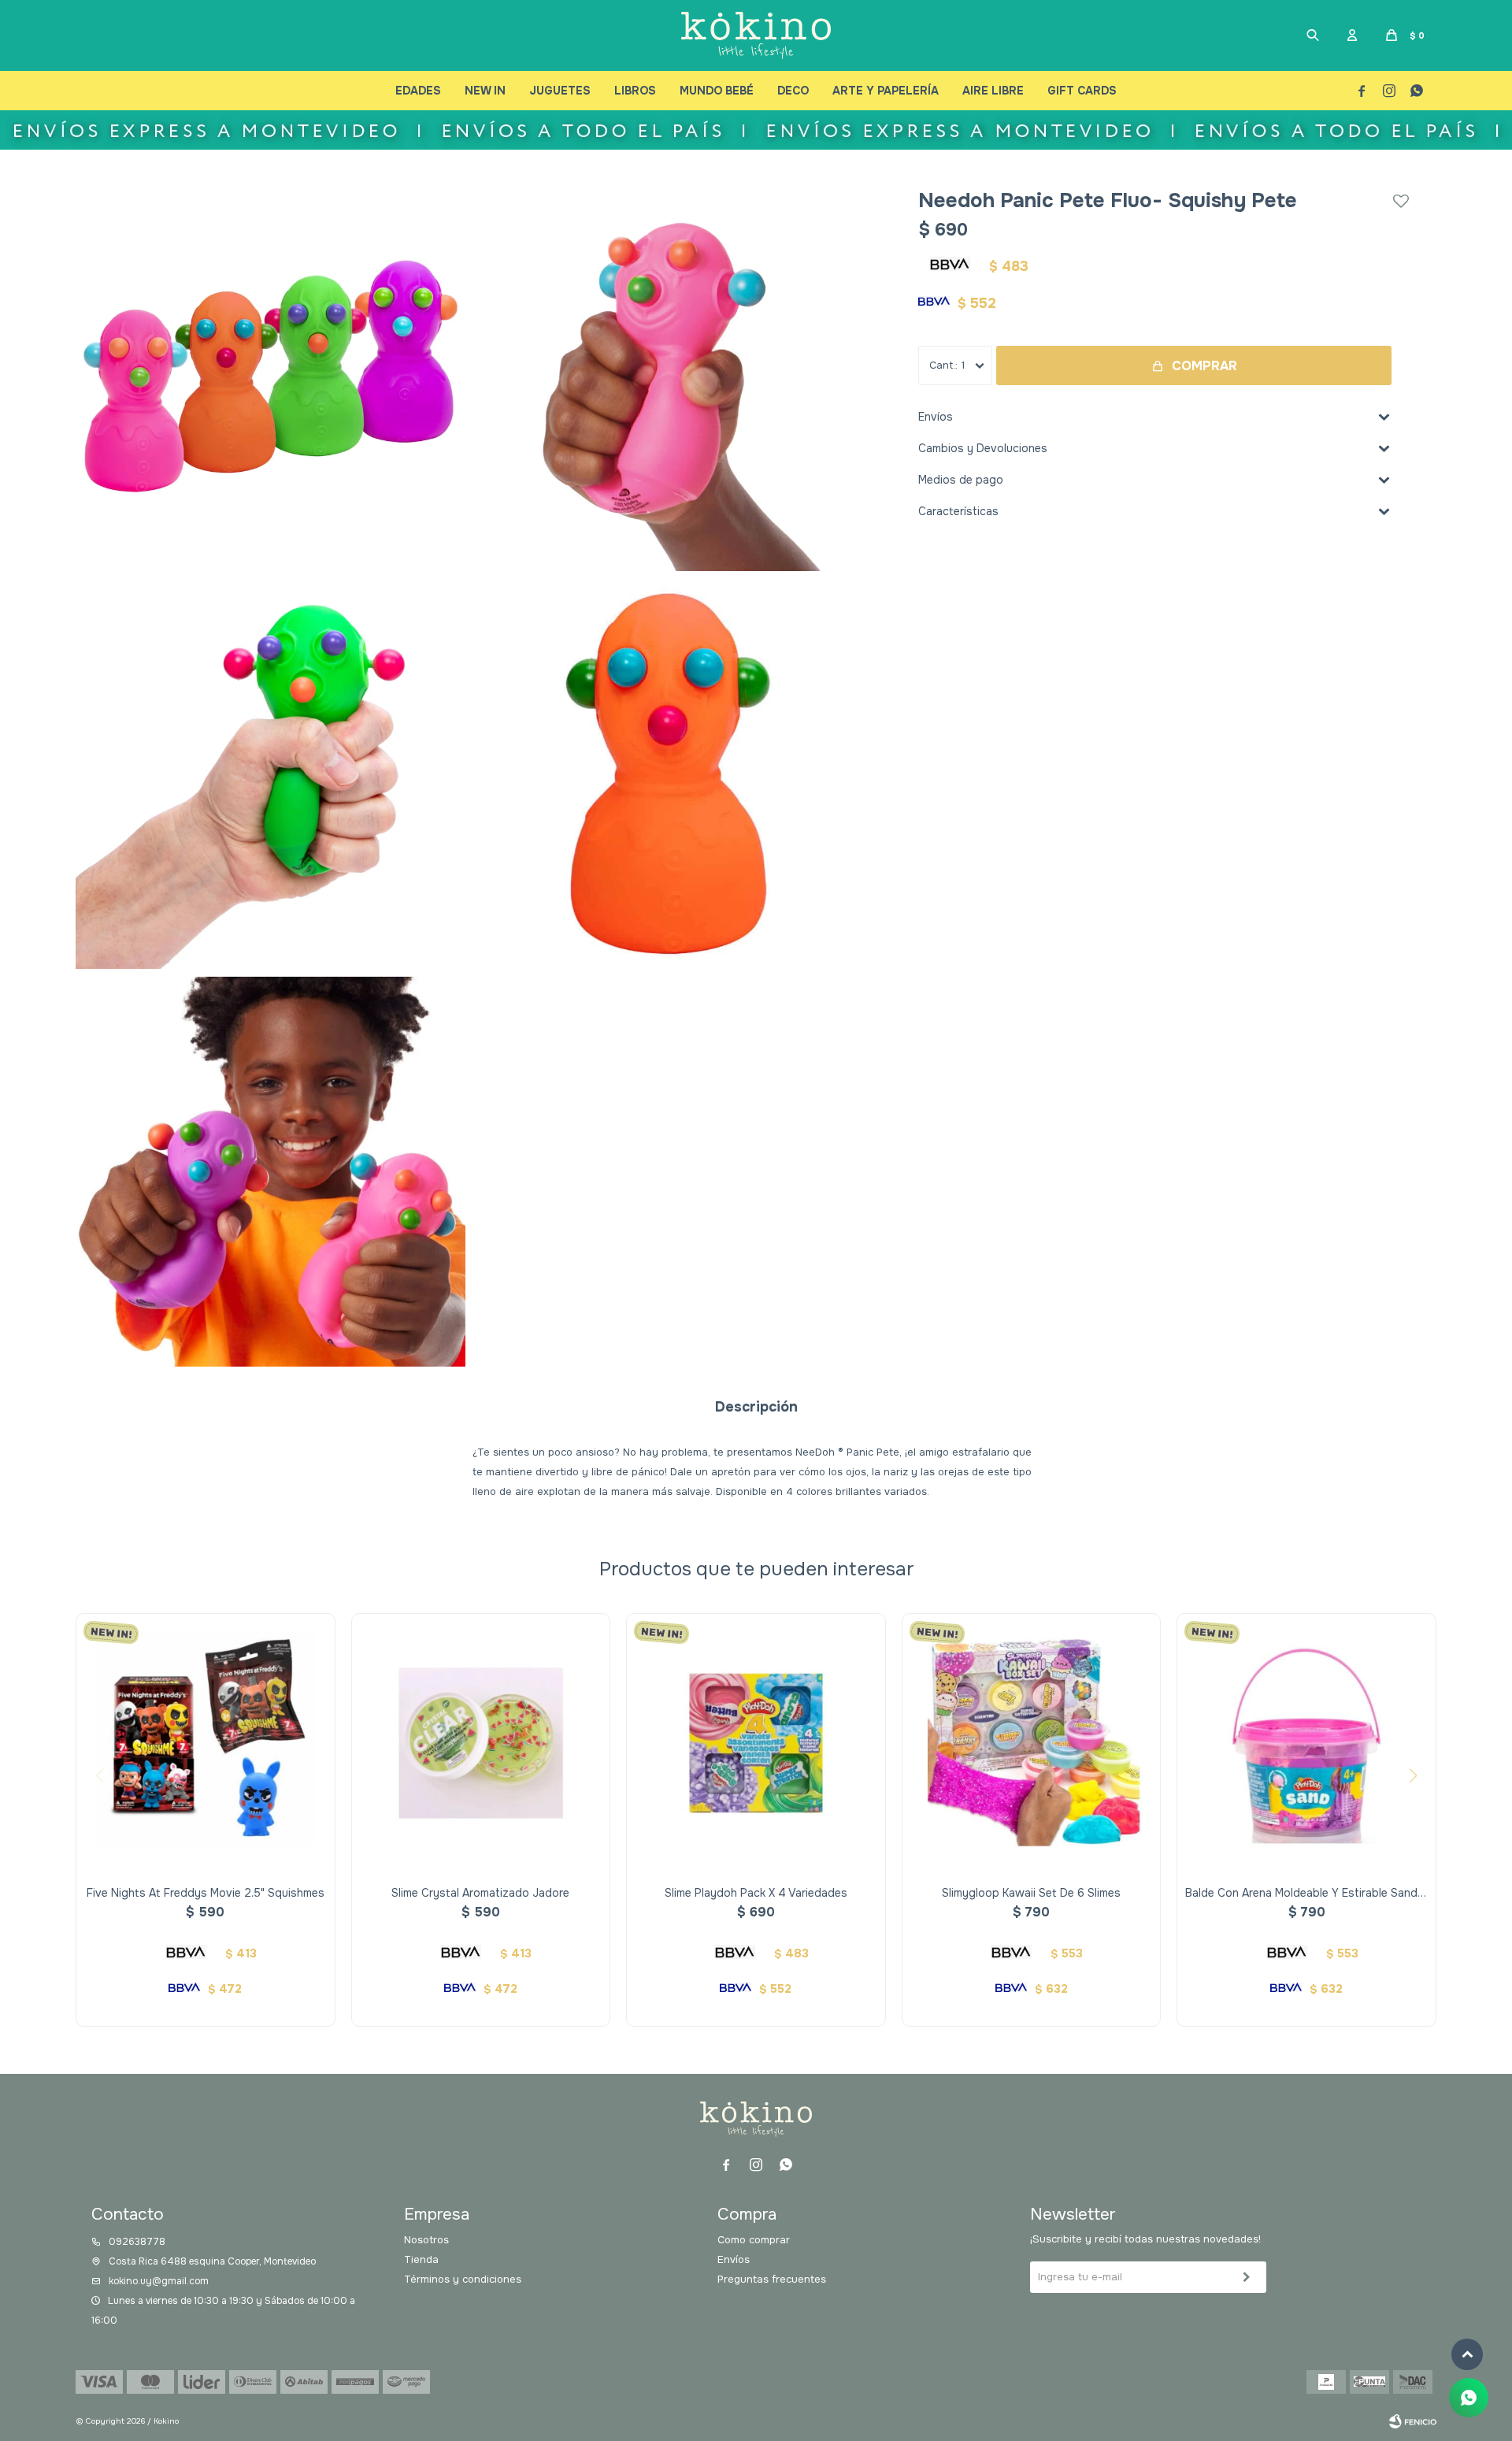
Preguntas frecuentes (772, 2279)
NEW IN (485, 91)
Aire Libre (993, 91)
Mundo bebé (717, 91)
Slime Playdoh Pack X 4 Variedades (756, 1893)
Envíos (734, 2259)
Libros (635, 91)
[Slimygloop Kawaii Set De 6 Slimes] (1032, 1743)
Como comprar (754, 2240)
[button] (1313, 35)
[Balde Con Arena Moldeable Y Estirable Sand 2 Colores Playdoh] (1306, 1743)
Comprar (1204, 366)
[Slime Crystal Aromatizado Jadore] (481, 1743)
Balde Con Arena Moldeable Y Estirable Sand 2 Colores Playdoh (1306, 1893)
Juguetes (560, 91)
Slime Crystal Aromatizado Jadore (480, 1893)
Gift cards (1082, 91)
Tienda (421, 2259)
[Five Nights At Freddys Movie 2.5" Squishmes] (206, 1743)
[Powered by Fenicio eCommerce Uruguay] (1413, 2421)
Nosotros (426, 2240)
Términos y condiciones (463, 2279)
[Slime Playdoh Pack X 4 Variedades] (756, 1743)
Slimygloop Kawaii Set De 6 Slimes (1031, 1893)
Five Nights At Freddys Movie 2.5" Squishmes (206, 1893)
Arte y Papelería (886, 91)
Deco (793, 91)
